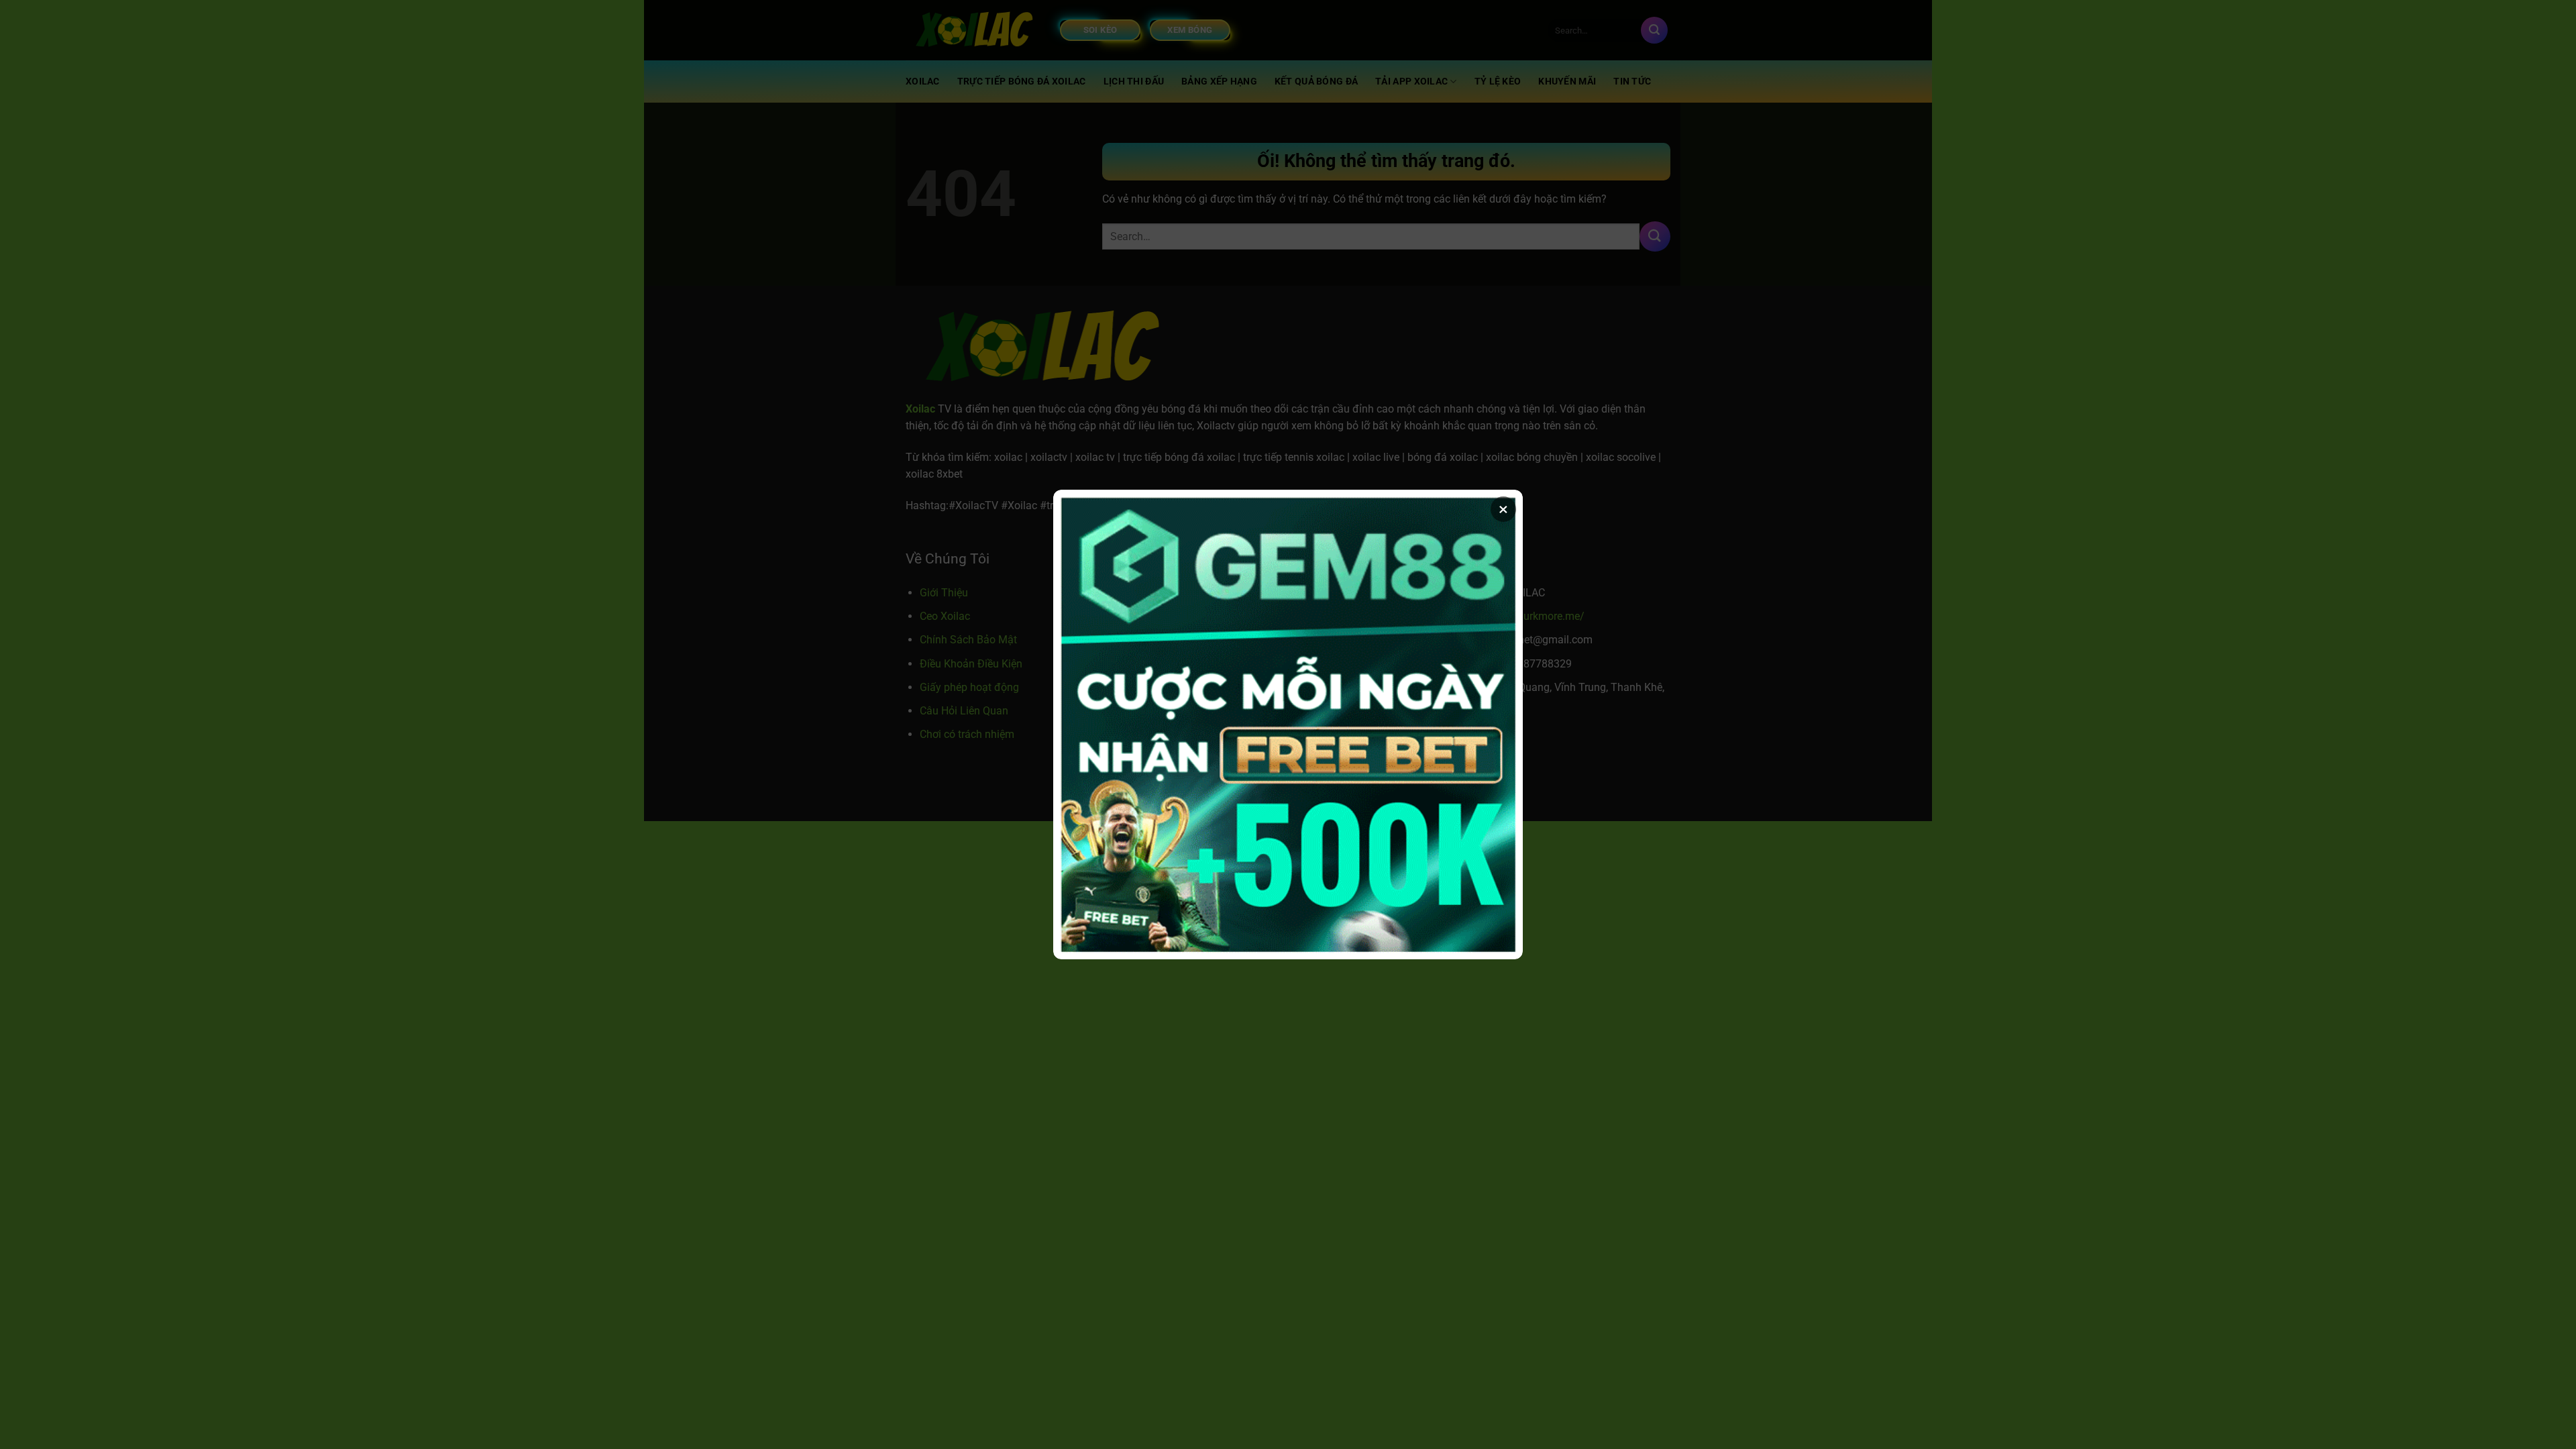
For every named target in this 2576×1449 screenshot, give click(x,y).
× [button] (1503, 509)
